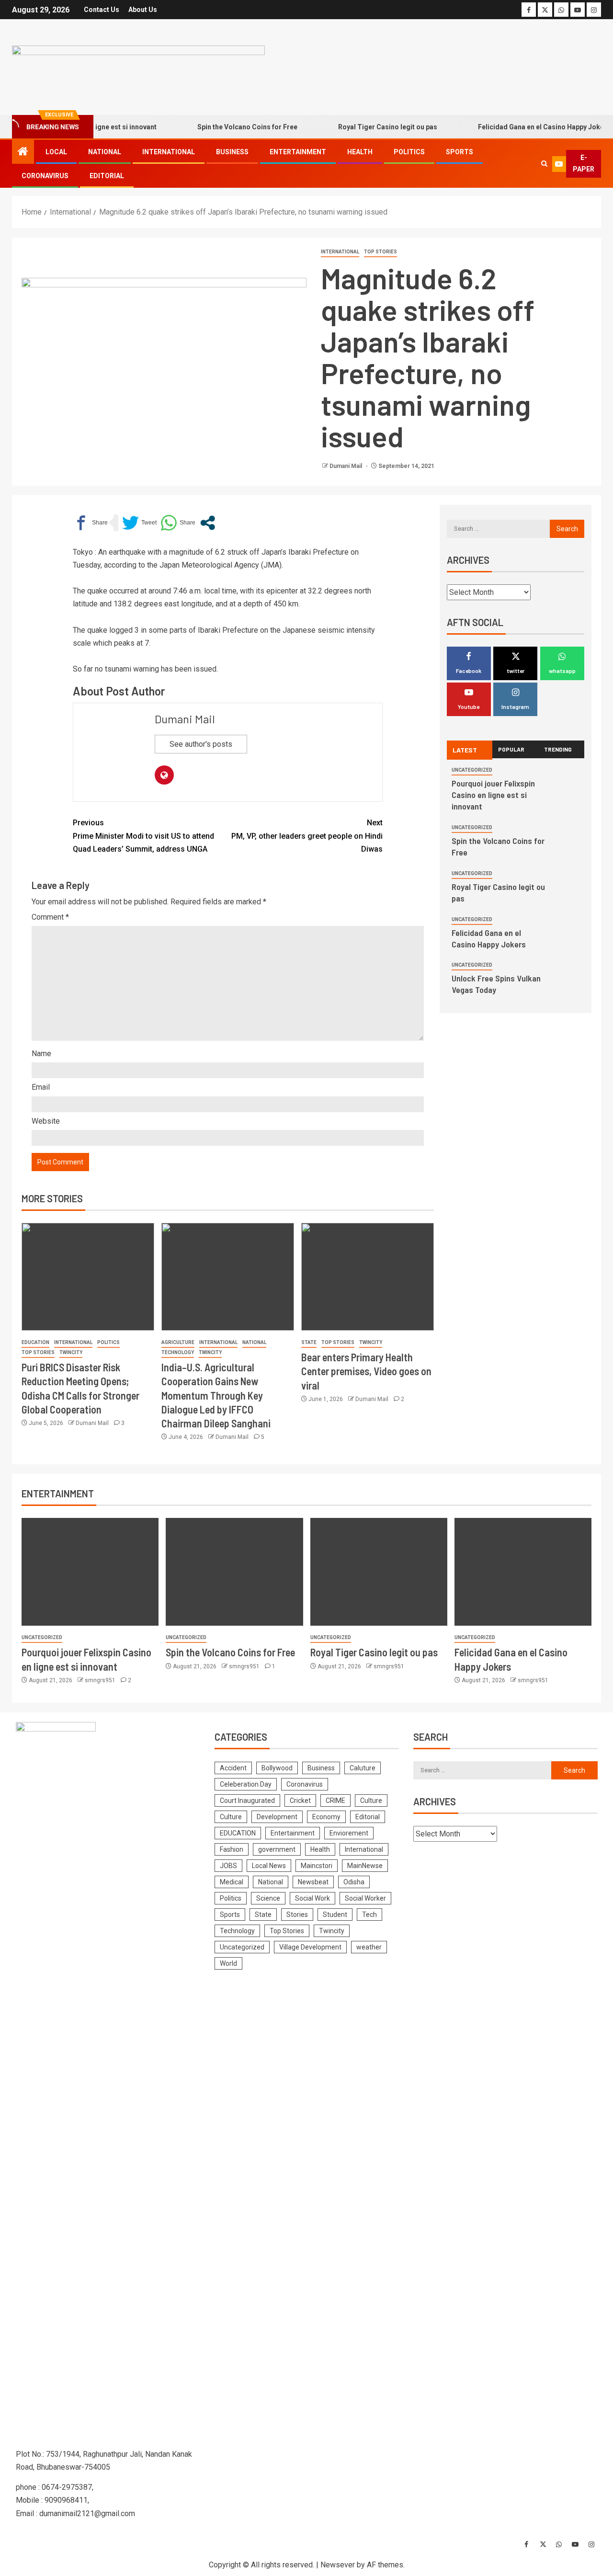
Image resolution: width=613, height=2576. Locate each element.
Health (360, 152)
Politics (409, 152)
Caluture (363, 1768)
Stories (297, 1915)
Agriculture (178, 1342)
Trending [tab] (558, 749)
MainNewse (365, 1866)
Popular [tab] (511, 749)
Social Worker (365, 1898)
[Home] (23, 152)
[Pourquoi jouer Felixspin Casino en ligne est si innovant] (90, 1572)
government (277, 1849)
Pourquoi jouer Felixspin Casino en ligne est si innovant (493, 795)
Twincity (71, 1352)
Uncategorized (472, 770)
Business (232, 152)
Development (277, 1817)
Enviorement (349, 1833)
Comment (50, 917)
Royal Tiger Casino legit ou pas (360, 127)
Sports (460, 152)
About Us (143, 10)
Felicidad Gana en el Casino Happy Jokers (517, 127)
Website (46, 1121)
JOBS (228, 1866)
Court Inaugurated (247, 1801)
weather (369, 1947)
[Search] (544, 164)
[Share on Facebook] (90, 523)
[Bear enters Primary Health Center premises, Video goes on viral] (368, 1277)
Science (268, 1898)
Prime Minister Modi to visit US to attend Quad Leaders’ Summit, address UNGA (143, 836)
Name (41, 1054)
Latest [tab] (465, 750)
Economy (326, 1817)
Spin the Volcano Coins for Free (220, 127)
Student (335, 1915)
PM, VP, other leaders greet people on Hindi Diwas (307, 836)
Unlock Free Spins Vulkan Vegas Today (496, 984)
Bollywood (277, 1768)
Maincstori (317, 1866)
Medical (232, 1882)
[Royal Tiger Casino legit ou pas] (379, 1572)
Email (41, 1087)
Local (56, 152)
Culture (371, 1801)
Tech (369, 1915)
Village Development (310, 1947)
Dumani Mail (346, 466)
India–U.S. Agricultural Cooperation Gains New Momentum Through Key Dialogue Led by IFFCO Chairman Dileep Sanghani (216, 1395)
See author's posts (201, 744)
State (309, 1342)
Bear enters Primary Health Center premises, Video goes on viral (366, 1371)
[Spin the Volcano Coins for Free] (234, 1572)
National (105, 152)
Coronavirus (45, 176)
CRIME (335, 1801)
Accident (233, 1768)
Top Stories (380, 252)
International (169, 152)
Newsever (338, 2565)
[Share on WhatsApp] (178, 523)
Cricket (300, 1801)
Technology (178, 1352)
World (228, 1963)
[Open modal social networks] (208, 523)
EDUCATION (35, 1342)
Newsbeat (313, 1882)
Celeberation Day (246, 1784)
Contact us (102, 10)
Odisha (354, 1882)
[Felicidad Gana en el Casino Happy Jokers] (523, 1572)
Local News (269, 1866)
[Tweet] (139, 523)
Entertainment (298, 152)
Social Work (312, 1898)
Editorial (107, 176)
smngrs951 (101, 1680)
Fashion (232, 1849)
